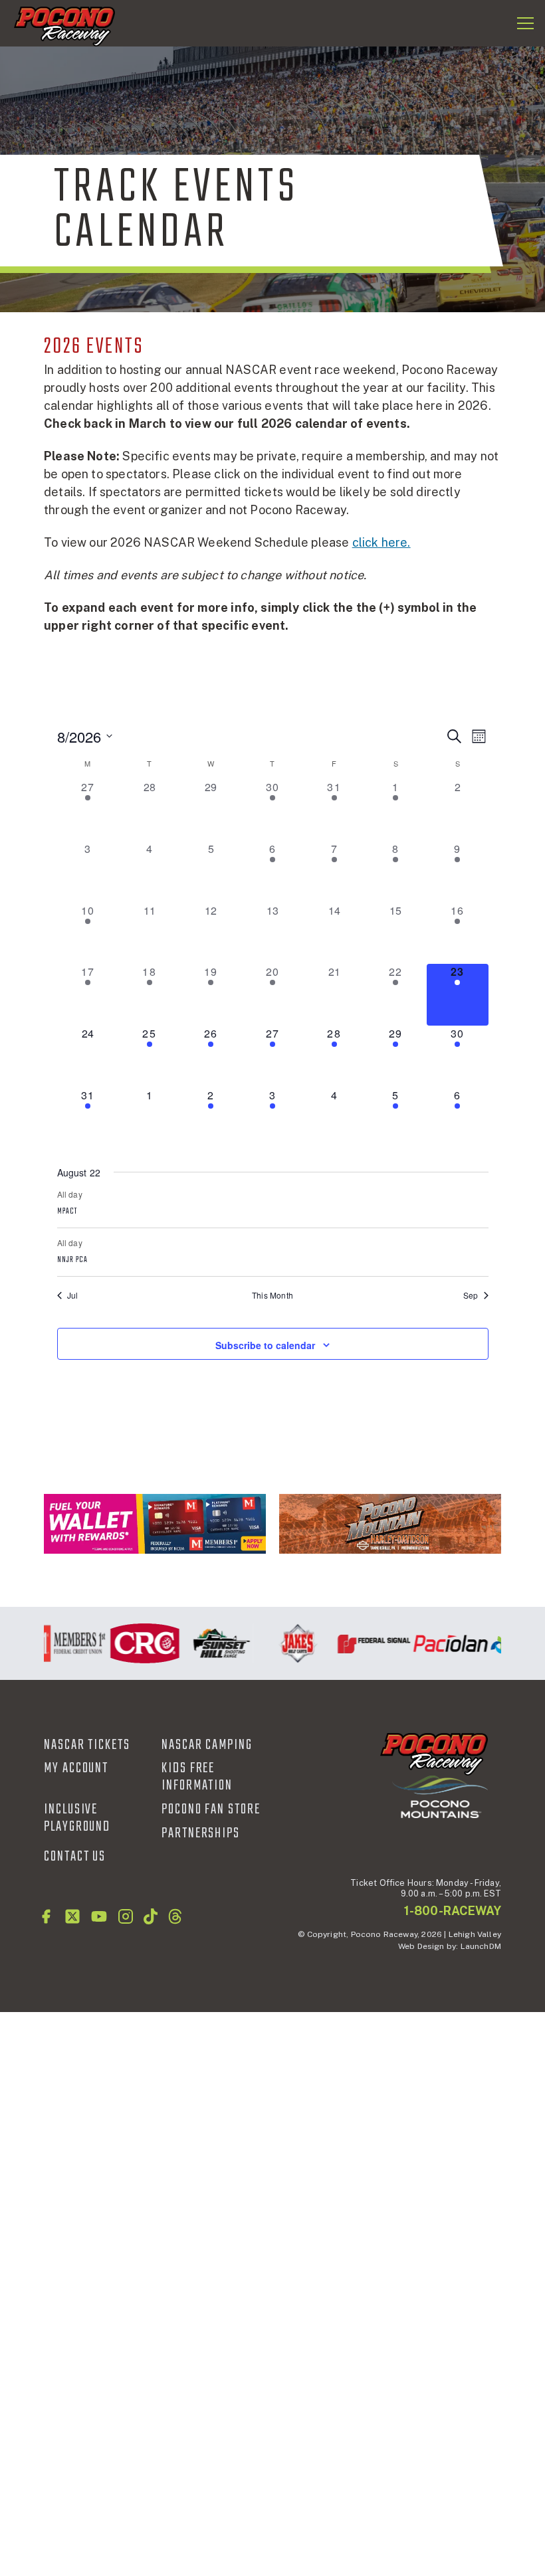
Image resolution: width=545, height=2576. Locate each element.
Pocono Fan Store (211, 1809)
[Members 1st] (155, 1524)
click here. (381, 542)
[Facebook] (46, 1916)
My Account (76, 1768)
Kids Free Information (197, 1777)
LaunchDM (481, 1946)
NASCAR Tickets (87, 1745)
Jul (73, 1295)
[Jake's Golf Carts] (289, 1643)
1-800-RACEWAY (453, 1911)
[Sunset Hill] (212, 1643)
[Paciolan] (442, 1643)
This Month (272, 1295)
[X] (72, 1916)
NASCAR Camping (207, 1745)
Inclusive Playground (77, 1818)
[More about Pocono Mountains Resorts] (440, 1796)
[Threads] (175, 1916)
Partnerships (201, 1833)
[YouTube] (99, 1916)
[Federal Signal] (365, 1643)
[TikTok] (151, 1916)
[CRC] (136, 1643)
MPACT (67, 1212)
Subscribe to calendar (265, 1345)
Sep (471, 1295)
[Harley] (390, 1524)
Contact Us (75, 1857)
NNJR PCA (73, 1260)
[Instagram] (126, 1916)
